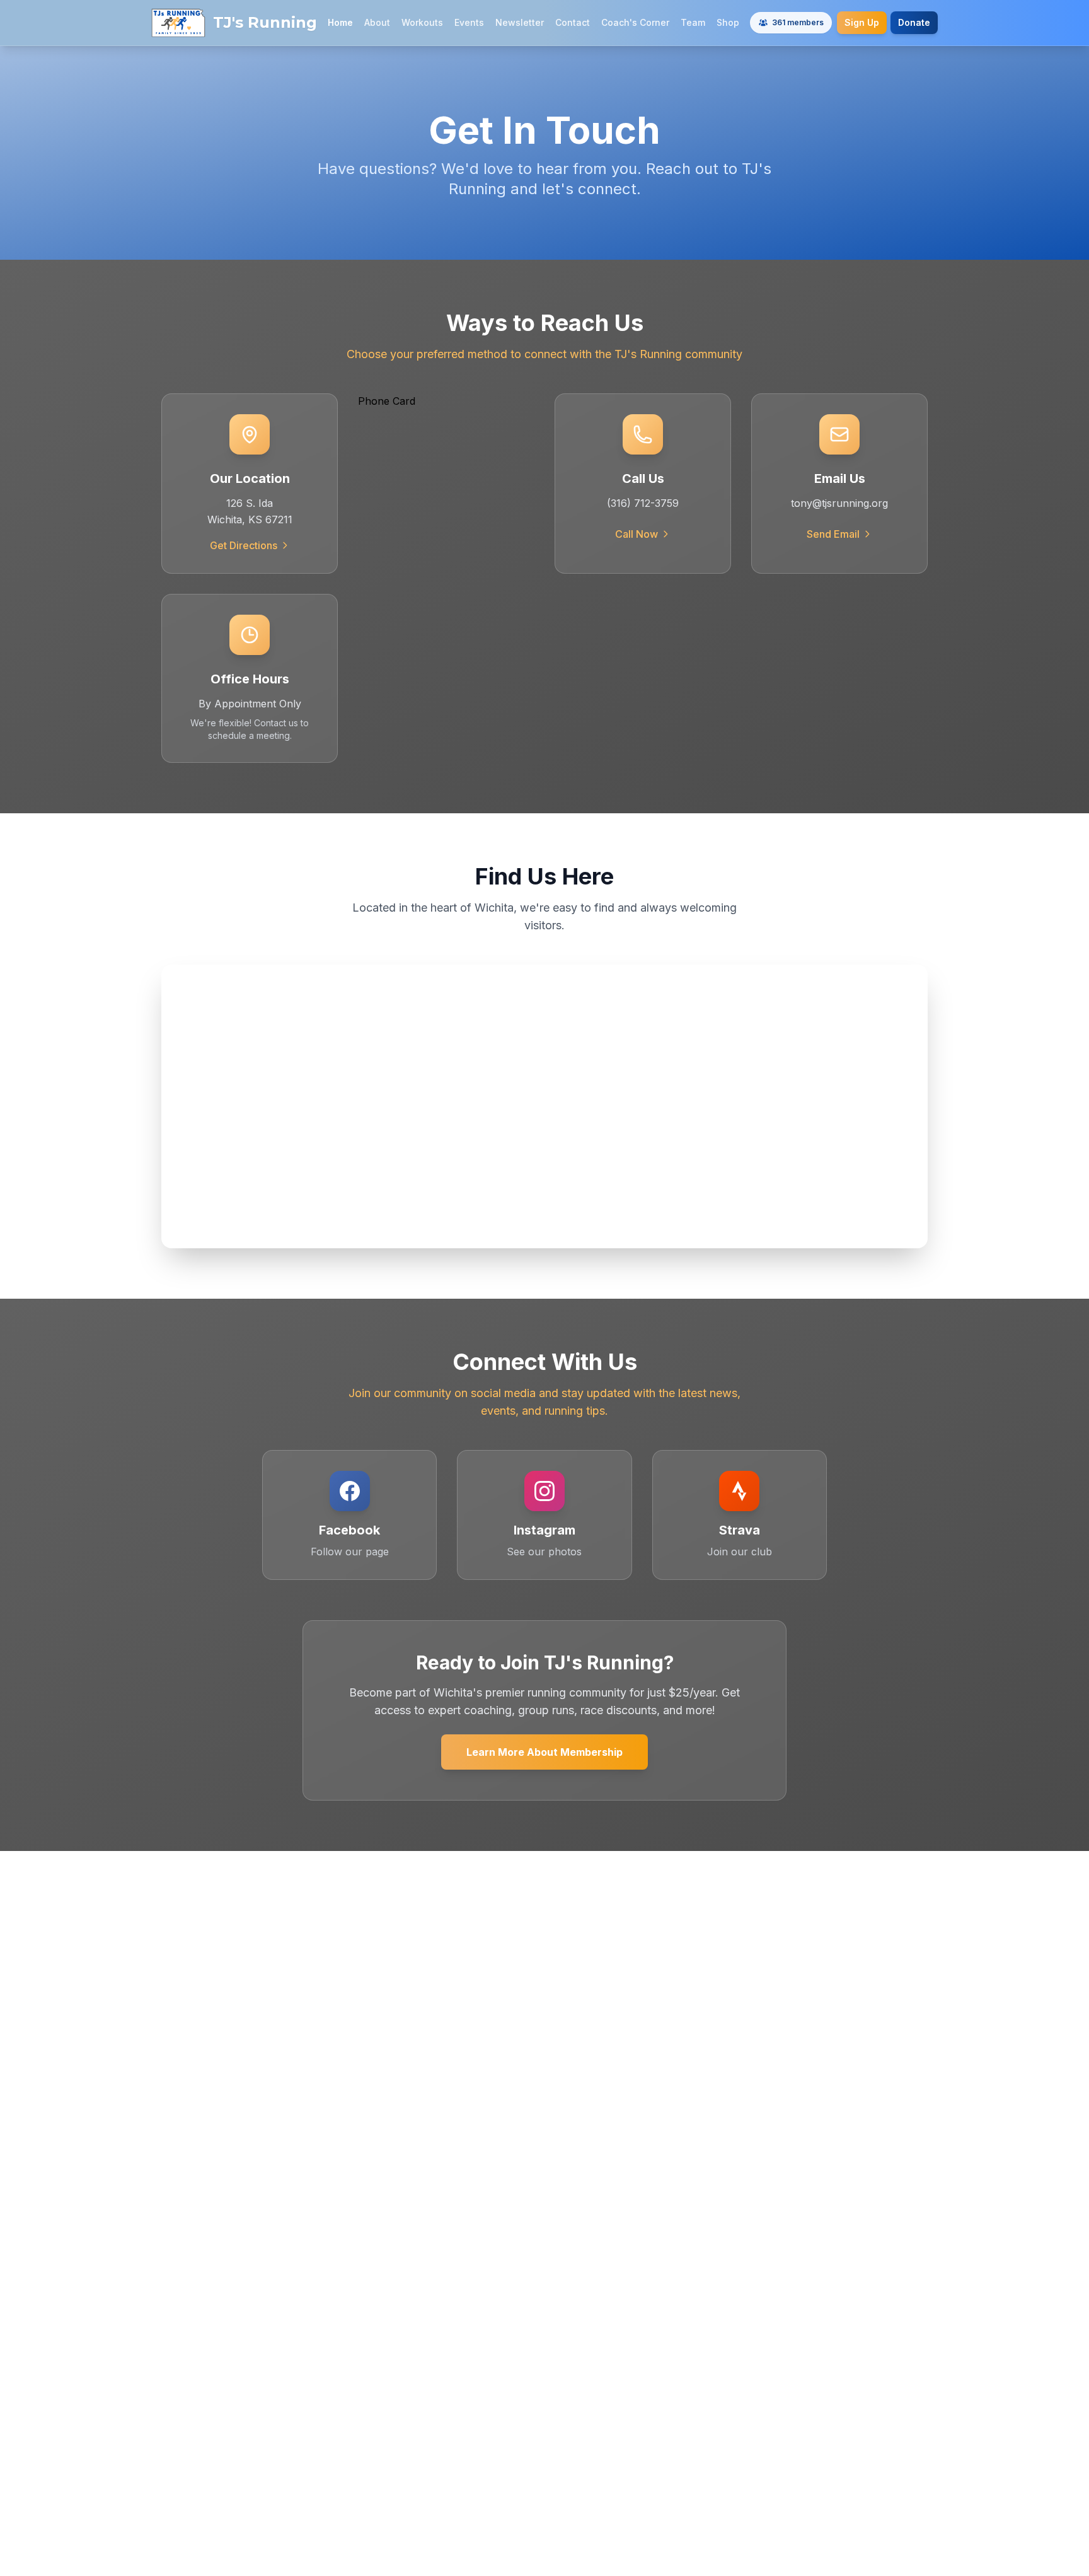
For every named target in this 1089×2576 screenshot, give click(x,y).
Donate (914, 22)
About (377, 22)
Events (469, 22)
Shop (728, 22)
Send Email (833, 534)
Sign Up (862, 22)
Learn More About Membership (544, 1752)
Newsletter (520, 22)
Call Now (637, 534)
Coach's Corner (635, 22)
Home (340, 22)
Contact (573, 22)
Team (693, 22)
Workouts (422, 22)
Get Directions (244, 545)
